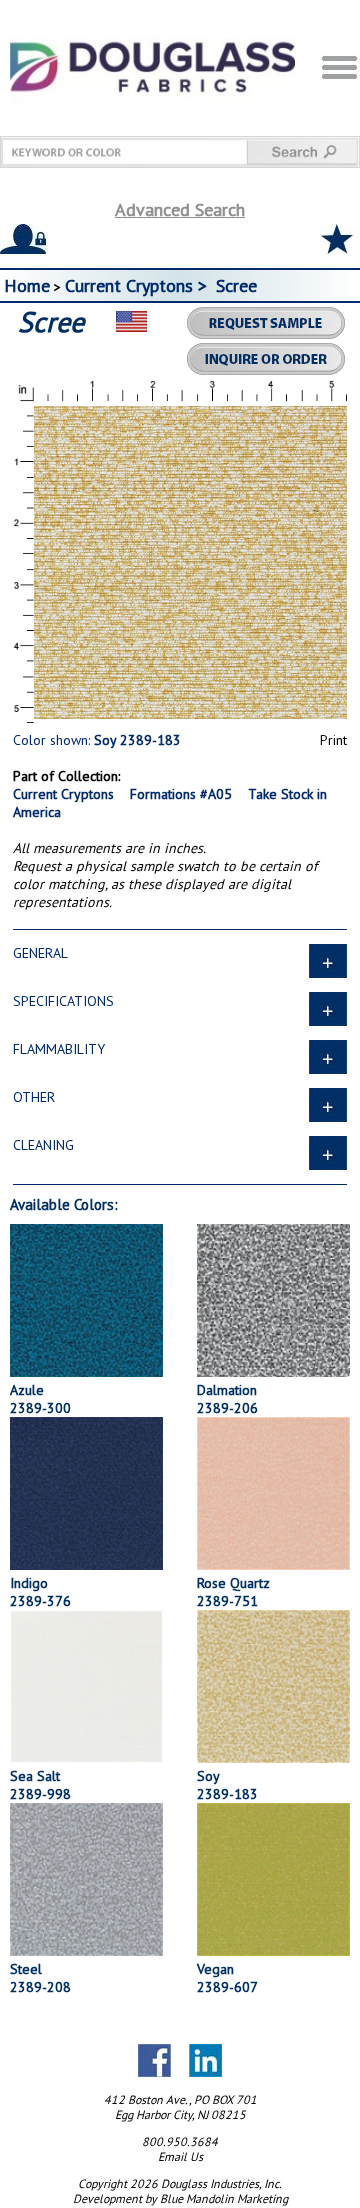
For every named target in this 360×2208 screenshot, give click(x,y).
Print (333, 740)
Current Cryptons (63, 794)
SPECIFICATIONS (63, 1001)
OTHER (34, 1097)
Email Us (180, 2156)
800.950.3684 (180, 2141)
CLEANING (43, 1145)
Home (27, 285)
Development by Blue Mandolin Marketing (180, 2198)
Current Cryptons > (138, 285)
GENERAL (40, 953)
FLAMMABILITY (59, 1049)
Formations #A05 (181, 794)
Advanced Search (180, 209)
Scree (236, 285)
